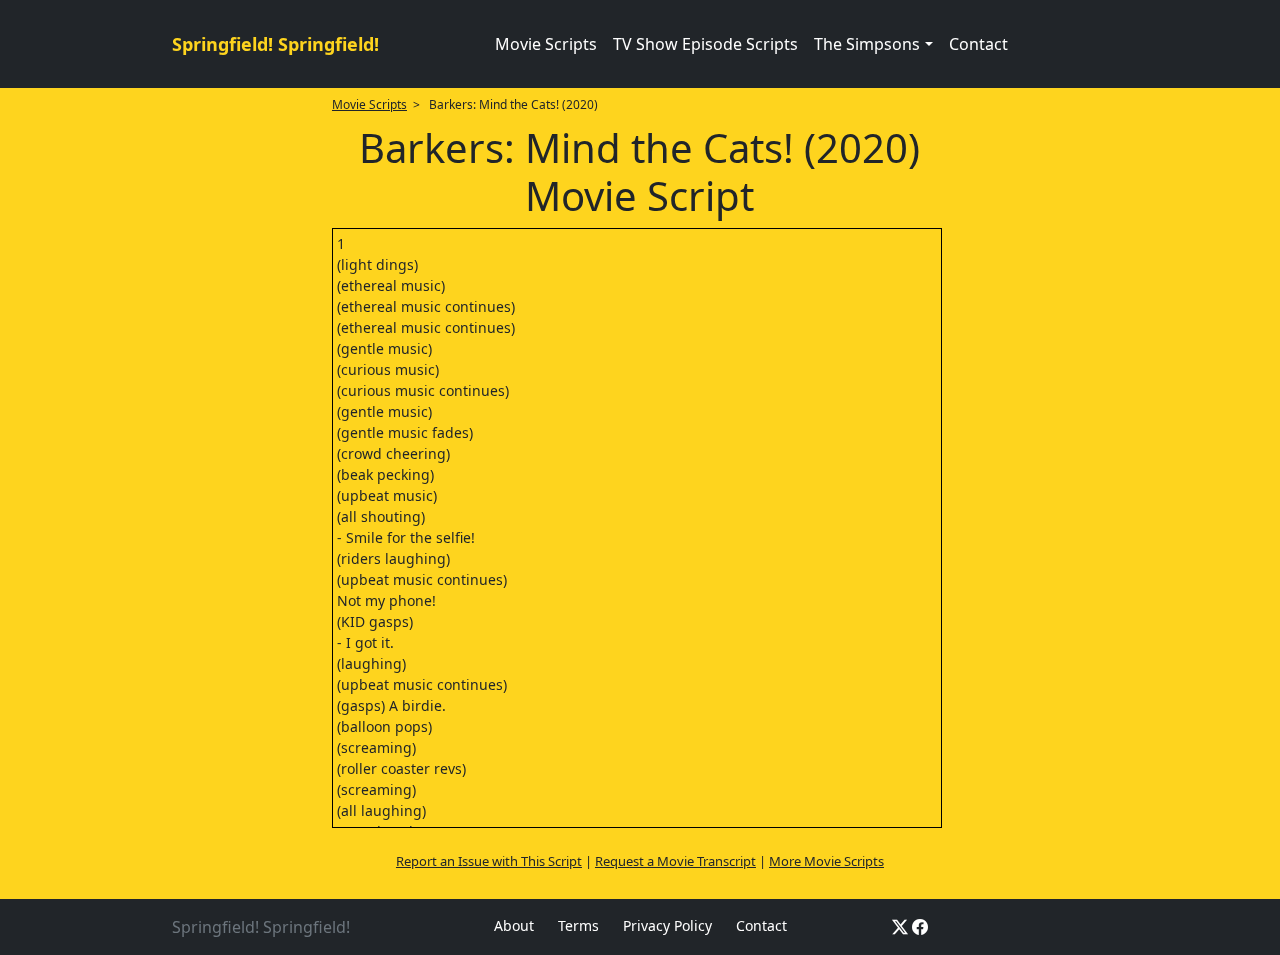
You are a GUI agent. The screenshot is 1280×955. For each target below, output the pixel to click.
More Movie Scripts (826, 861)
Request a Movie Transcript (675, 861)
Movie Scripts (546, 44)
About (514, 925)
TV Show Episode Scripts (705, 44)
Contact (978, 44)
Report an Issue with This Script (489, 861)
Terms (578, 925)
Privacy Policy (667, 925)
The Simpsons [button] (867, 44)
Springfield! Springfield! (275, 44)
